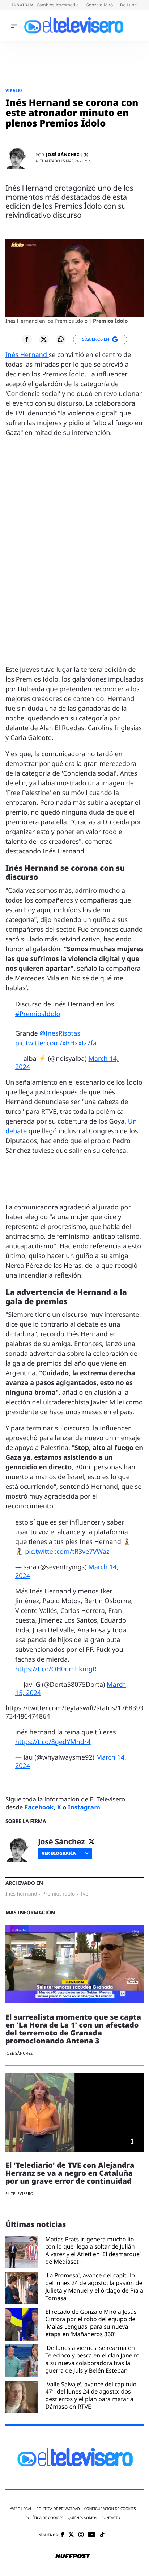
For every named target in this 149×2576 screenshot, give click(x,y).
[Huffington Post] (73, 2557)
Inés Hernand (27, 355)
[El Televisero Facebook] (62, 2535)
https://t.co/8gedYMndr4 (53, 1742)
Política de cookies (45, 2518)
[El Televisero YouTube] (92, 2535)
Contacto (111, 2518)
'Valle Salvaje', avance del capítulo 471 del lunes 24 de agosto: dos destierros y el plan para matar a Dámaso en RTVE (91, 2396)
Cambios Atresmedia (58, 5)
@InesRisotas (60, 1033)
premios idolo (59, 1894)
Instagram (84, 1807)
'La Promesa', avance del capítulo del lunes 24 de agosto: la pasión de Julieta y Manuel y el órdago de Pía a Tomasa (94, 2287)
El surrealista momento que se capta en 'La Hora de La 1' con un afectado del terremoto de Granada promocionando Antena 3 (73, 2029)
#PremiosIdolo (38, 1014)
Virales (14, 91)
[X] (86, 155)
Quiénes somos (82, 2518)
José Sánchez (63, 155)
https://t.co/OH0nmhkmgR (56, 1669)
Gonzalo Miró (100, 5)
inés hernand (21, 1894)
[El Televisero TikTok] (102, 2535)
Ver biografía (59, 1853)
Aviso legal (21, 2509)
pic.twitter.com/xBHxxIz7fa (56, 1043)
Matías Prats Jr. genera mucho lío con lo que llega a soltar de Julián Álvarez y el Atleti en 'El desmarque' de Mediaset (93, 2251)
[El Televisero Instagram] (81, 2535)
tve (84, 1894)
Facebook (39, 1807)
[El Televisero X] (71, 2535)
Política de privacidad (58, 2509)
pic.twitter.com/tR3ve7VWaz (67, 1552)
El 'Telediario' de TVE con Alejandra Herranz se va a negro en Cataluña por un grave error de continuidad (70, 2173)
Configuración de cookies (110, 2509)
